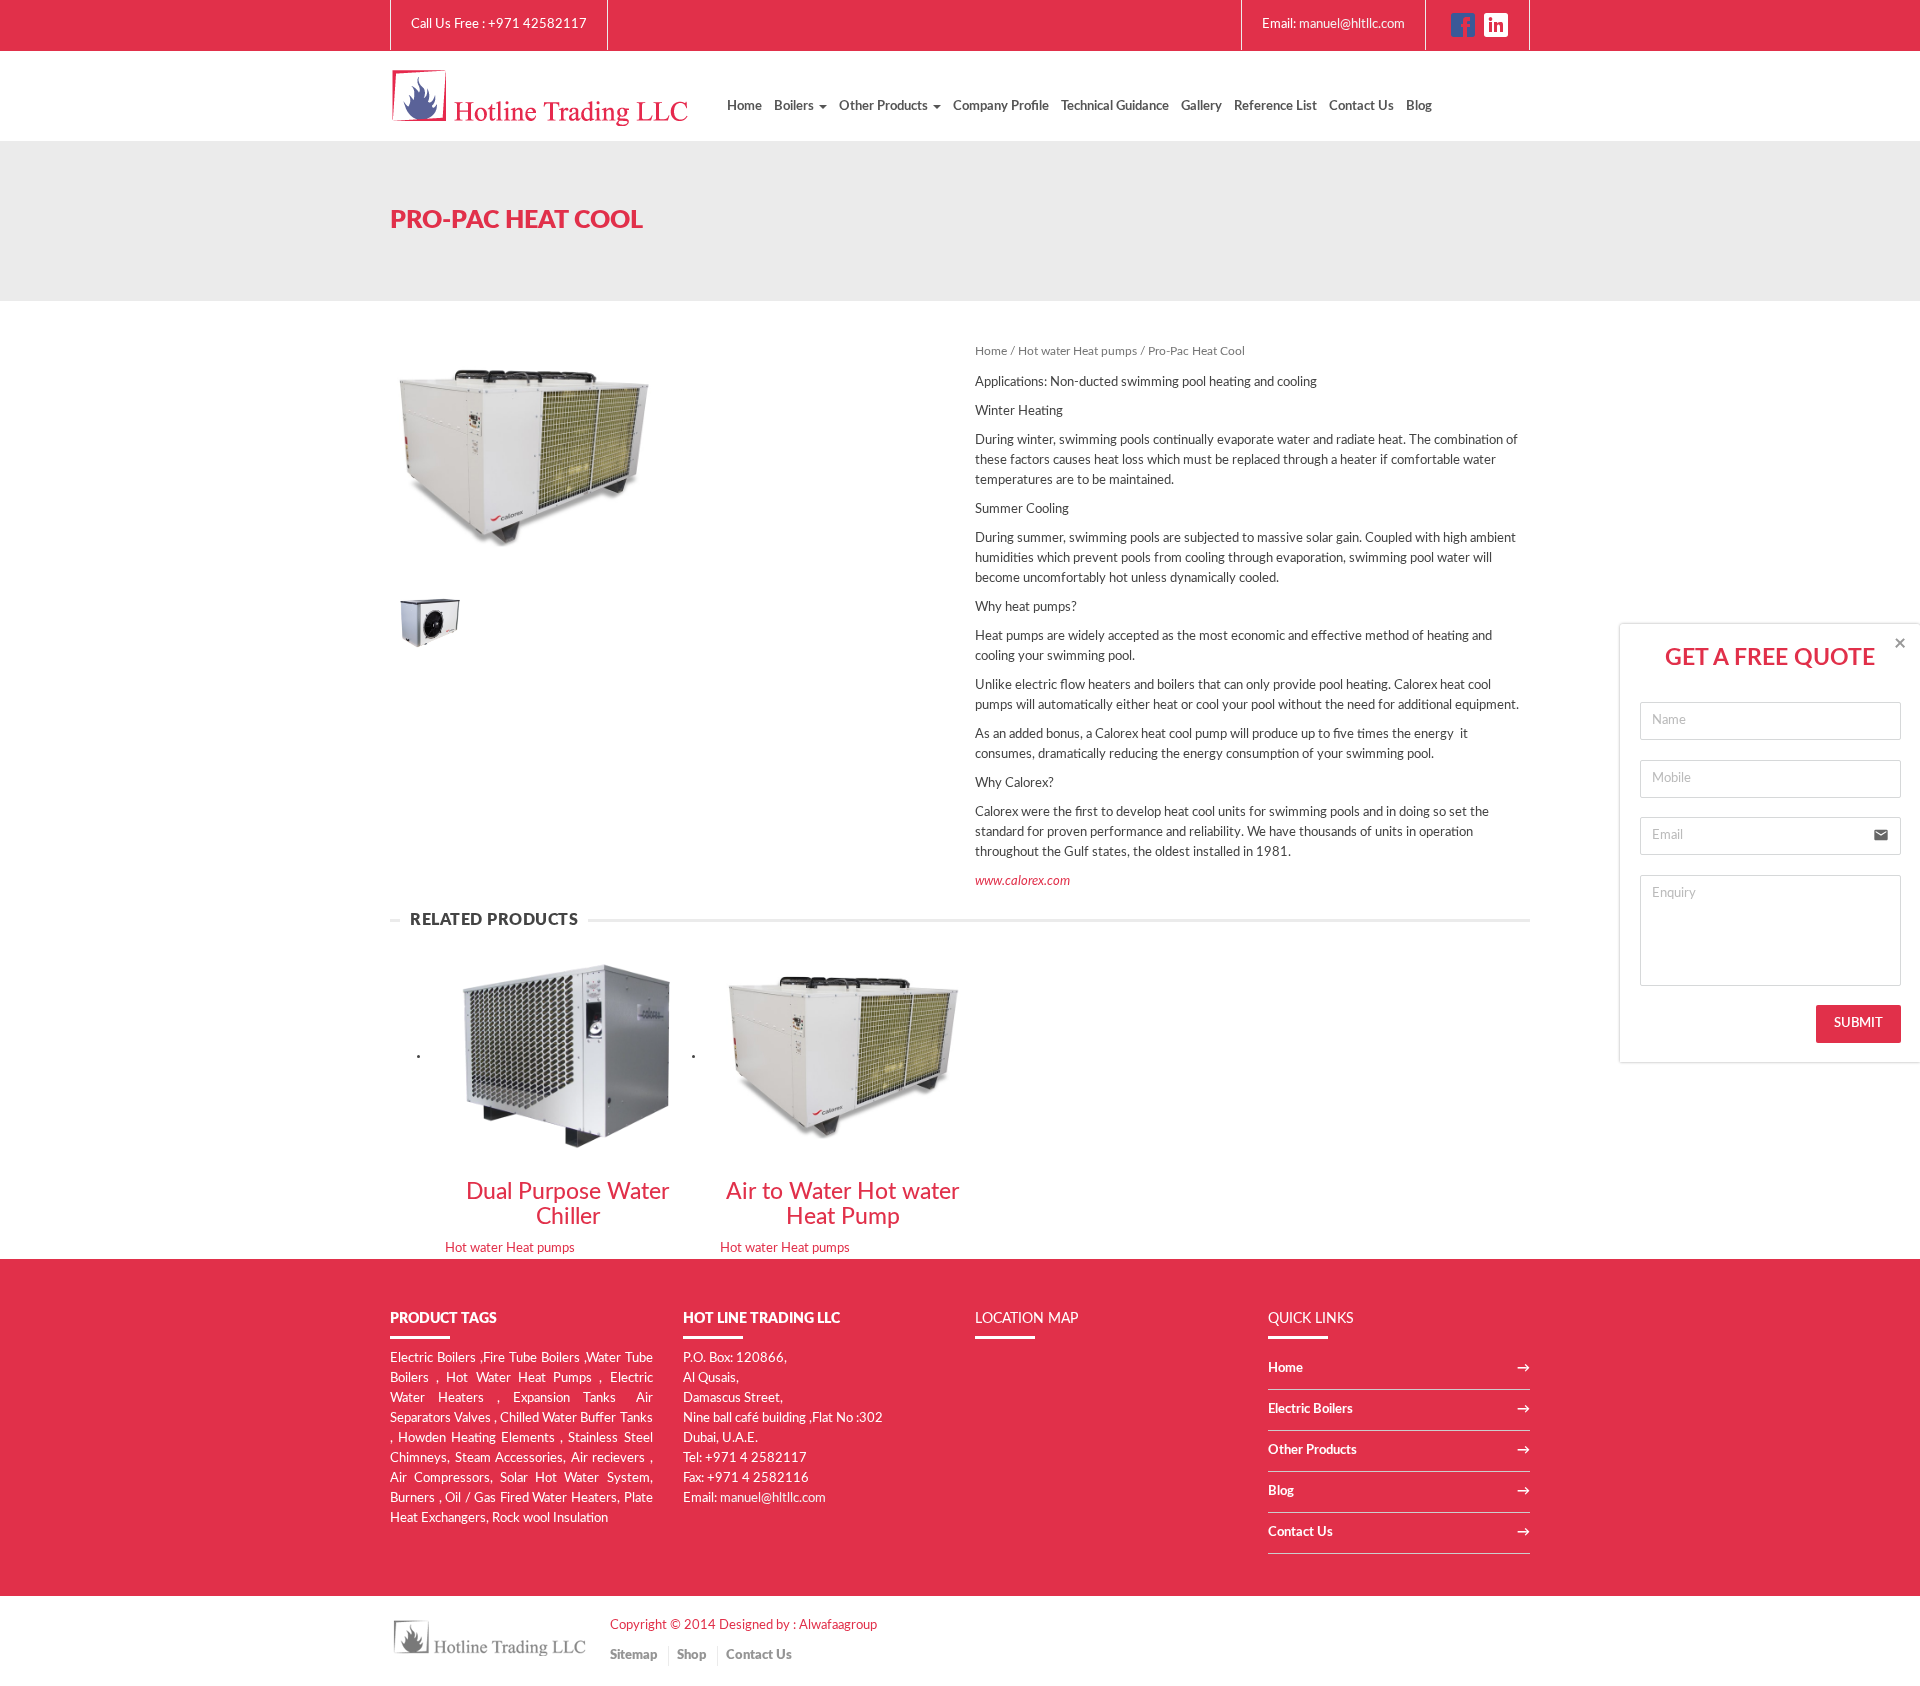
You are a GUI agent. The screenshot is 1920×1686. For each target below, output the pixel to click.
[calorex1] (431, 619)
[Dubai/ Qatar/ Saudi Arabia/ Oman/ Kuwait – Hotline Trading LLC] (540, 95)
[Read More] (567, 1055)
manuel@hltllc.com (1352, 24)
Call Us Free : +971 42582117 (499, 24)
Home (744, 106)
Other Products (1312, 1450)
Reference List (1275, 106)
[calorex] (523, 456)
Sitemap (633, 1655)
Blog (1419, 106)
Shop (691, 1655)
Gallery (1201, 106)
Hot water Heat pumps (1312, 221)
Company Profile (1001, 106)
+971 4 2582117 (756, 1458)
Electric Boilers (1310, 1409)
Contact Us (1361, 106)
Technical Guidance (1115, 106)
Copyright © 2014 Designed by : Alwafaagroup (743, 1625)
